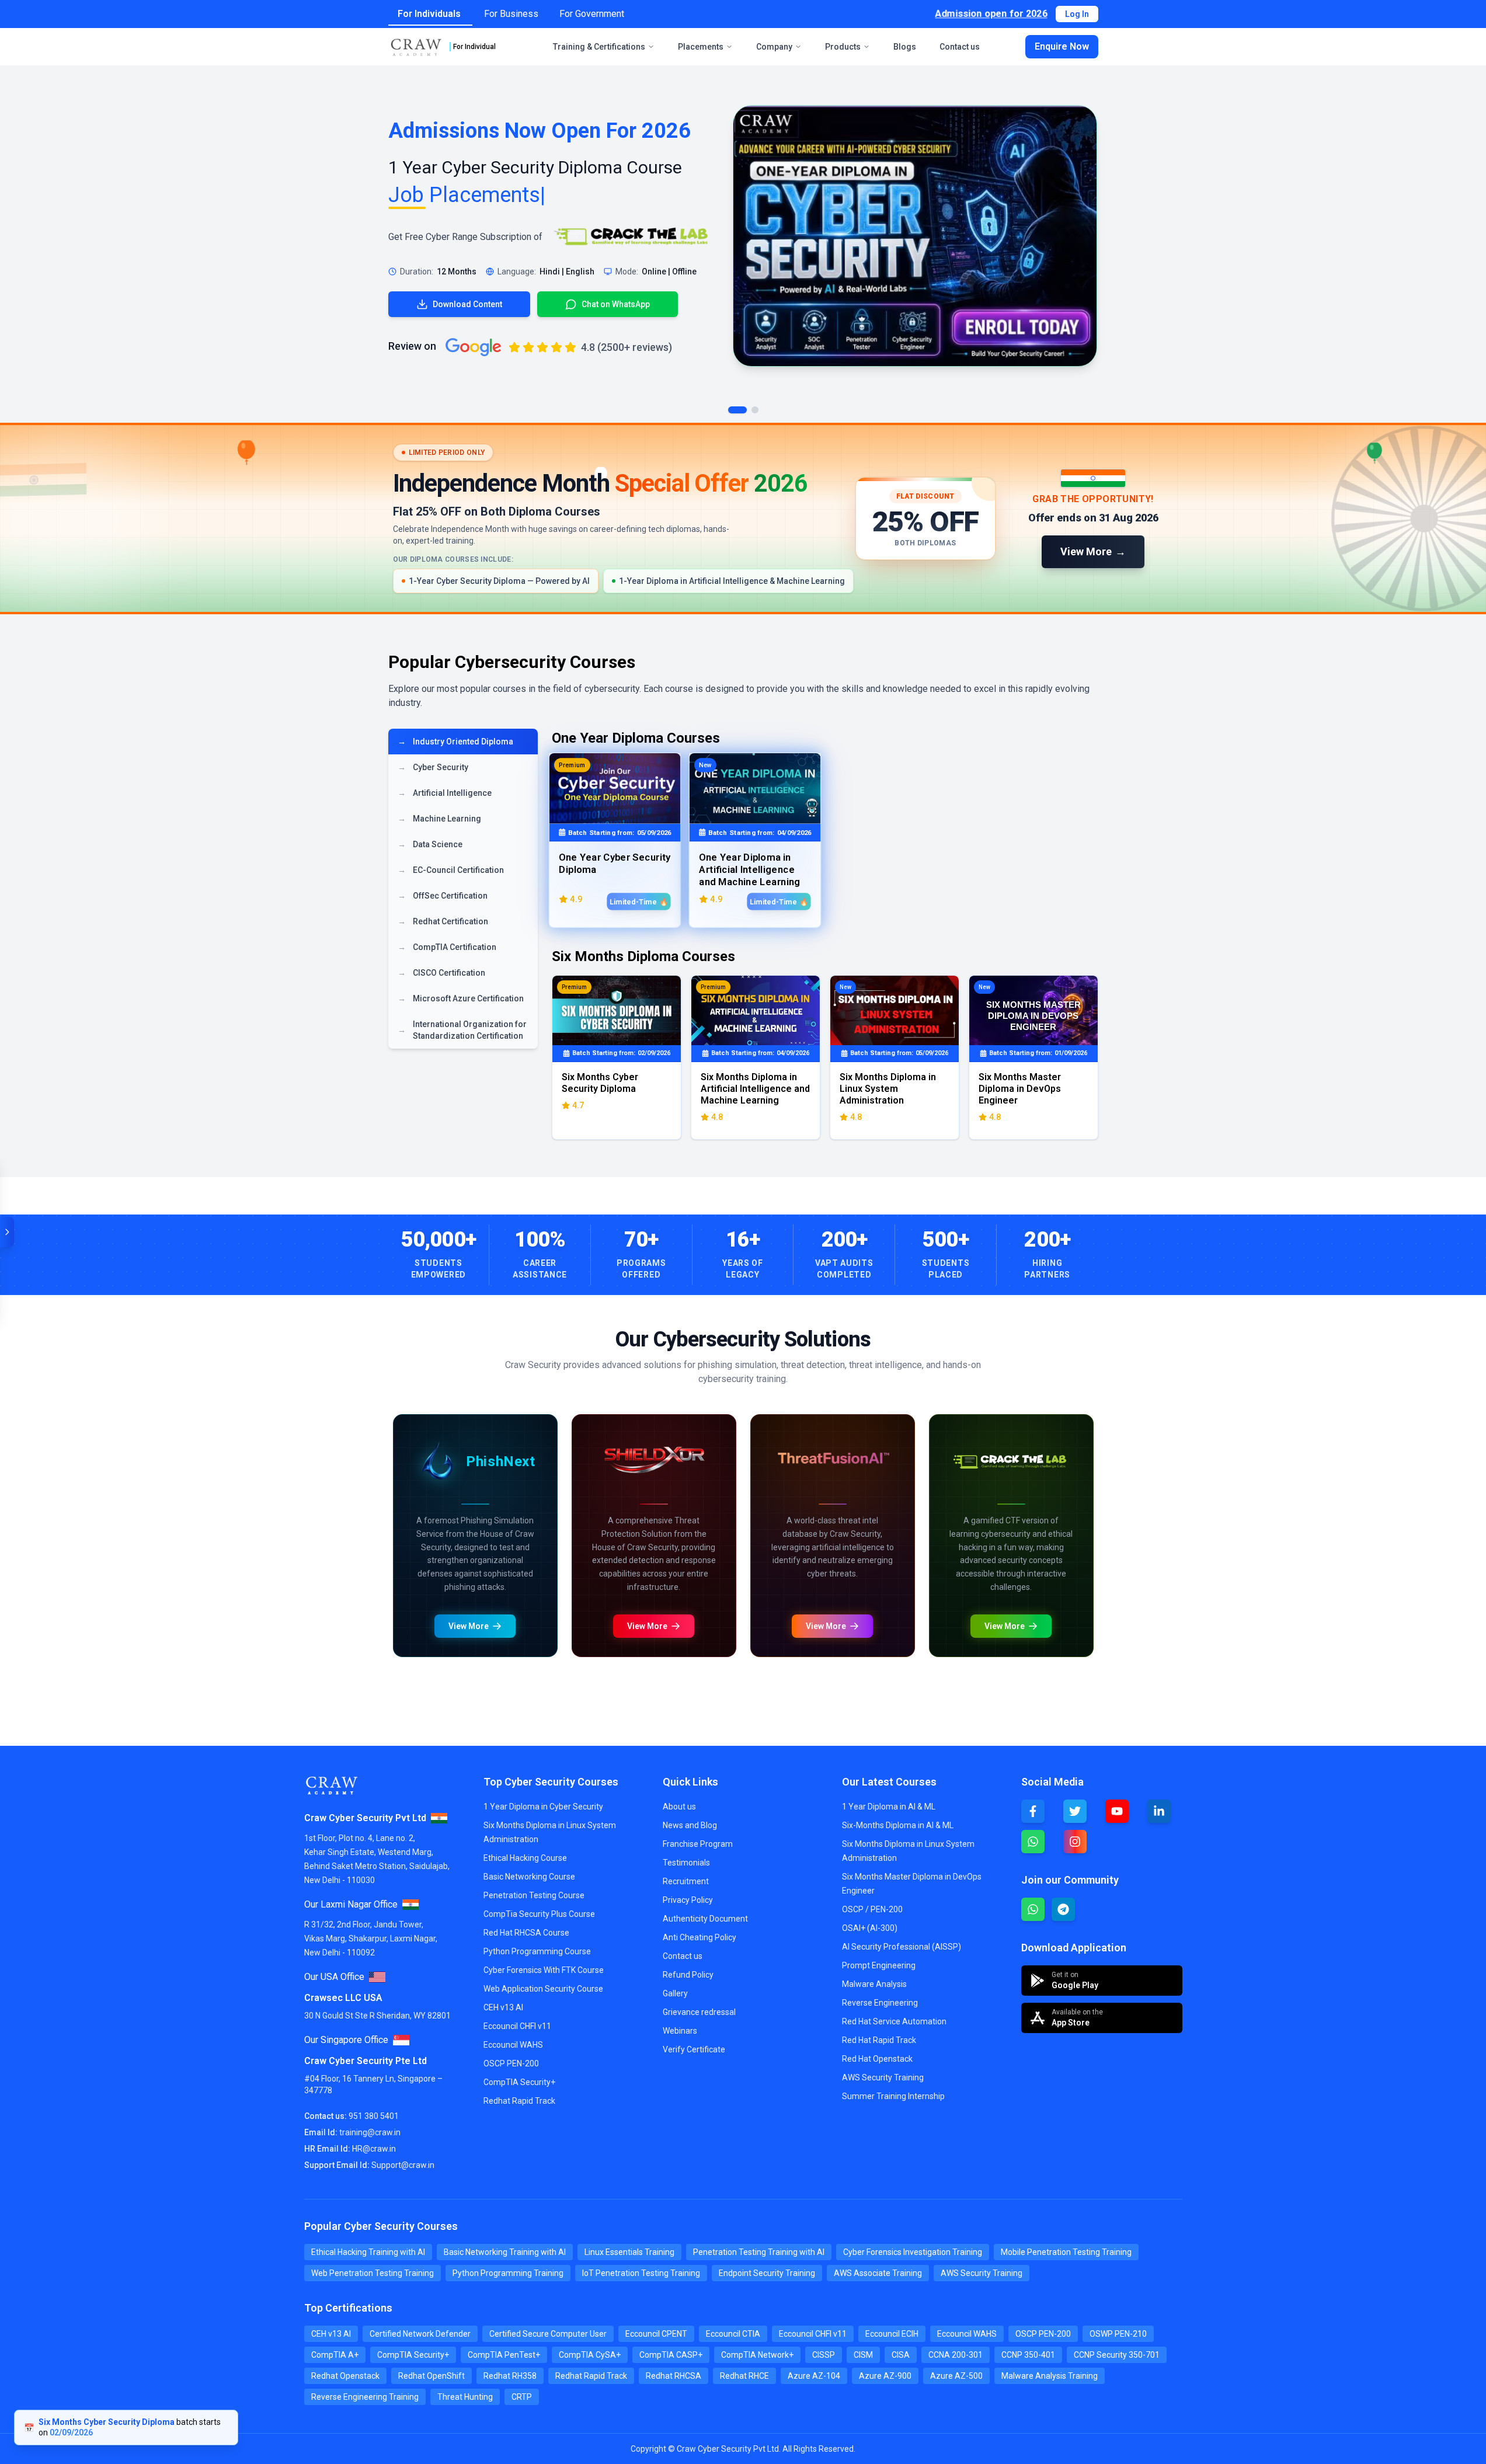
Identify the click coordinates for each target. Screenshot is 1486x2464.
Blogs (905, 47)
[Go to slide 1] (737, 410)
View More (424, 1900)
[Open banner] (7, 1232)
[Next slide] (836, 1418)
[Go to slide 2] (755, 410)
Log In (1077, 14)
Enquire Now (1062, 46)
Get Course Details (529, 1900)
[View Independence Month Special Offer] (743, 518)
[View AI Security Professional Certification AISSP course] (917, 1800)
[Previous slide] (405, 1418)
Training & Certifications (599, 47)
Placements (701, 47)
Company (774, 47)
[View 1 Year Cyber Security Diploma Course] (915, 236)
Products (843, 47)
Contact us (960, 47)
